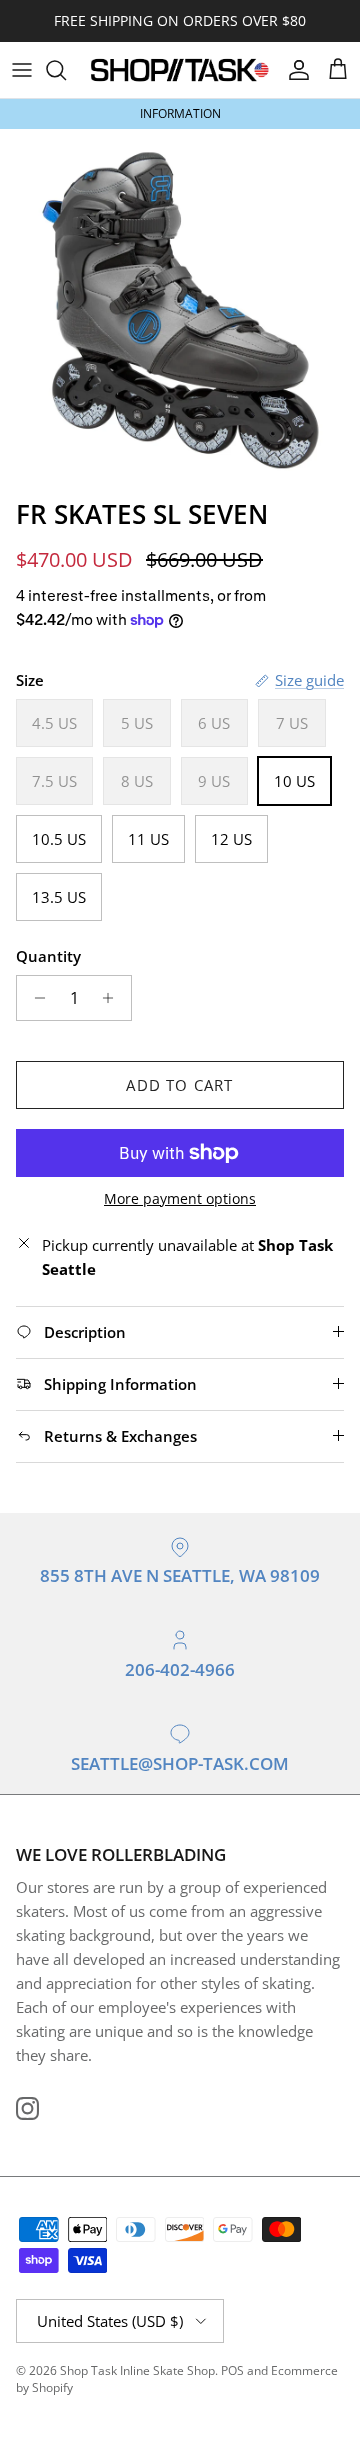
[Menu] (22, 70)
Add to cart (179, 1085)
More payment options (180, 1199)
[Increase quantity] (113, 998)
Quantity (48, 956)
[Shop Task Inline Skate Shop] (180, 70)
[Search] (66, 70)
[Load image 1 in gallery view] (180, 309)
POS (232, 2370)
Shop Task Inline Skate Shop (137, 2370)
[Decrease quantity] (34, 998)
